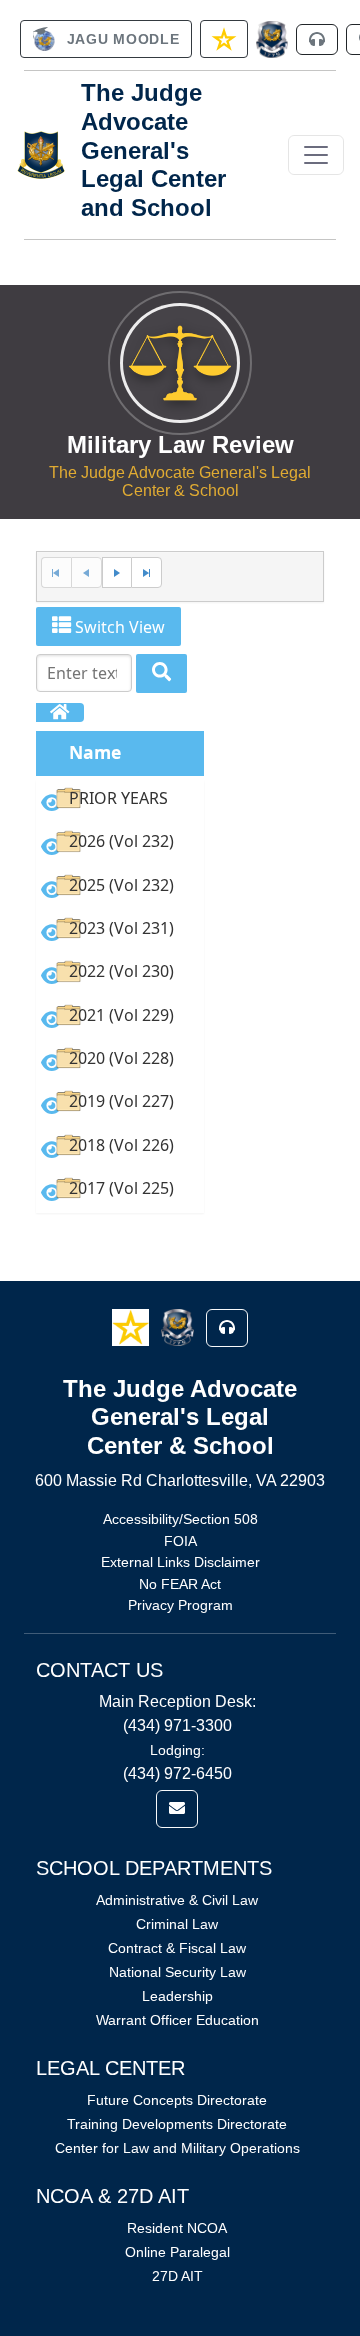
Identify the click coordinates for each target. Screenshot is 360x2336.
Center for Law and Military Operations (177, 2148)
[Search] (161, 673)
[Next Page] (117, 572)
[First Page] (56, 572)
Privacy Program (180, 1605)
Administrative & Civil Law (177, 1900)
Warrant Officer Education (177, 2020)
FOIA (180, 1541)
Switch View (118, 627)
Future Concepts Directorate (177, 2100)
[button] (132, 1326)
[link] (106, 39)
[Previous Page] (86, 572)
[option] (120, 801)
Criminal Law (177, 1924)
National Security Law (177, 1972)
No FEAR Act (180, 1584)
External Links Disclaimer (180, 1562)
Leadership (177, 1996)
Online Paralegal (177, 2252)
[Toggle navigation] (316, 155)
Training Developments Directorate (177, 2124)
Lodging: (177, 1750)
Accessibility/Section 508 (180, 1519)
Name (95, 752)
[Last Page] (146, 572)
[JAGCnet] (272, 39)
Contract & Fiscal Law (177, 1948)
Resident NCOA (177, 2228)
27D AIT (177, 2276)
